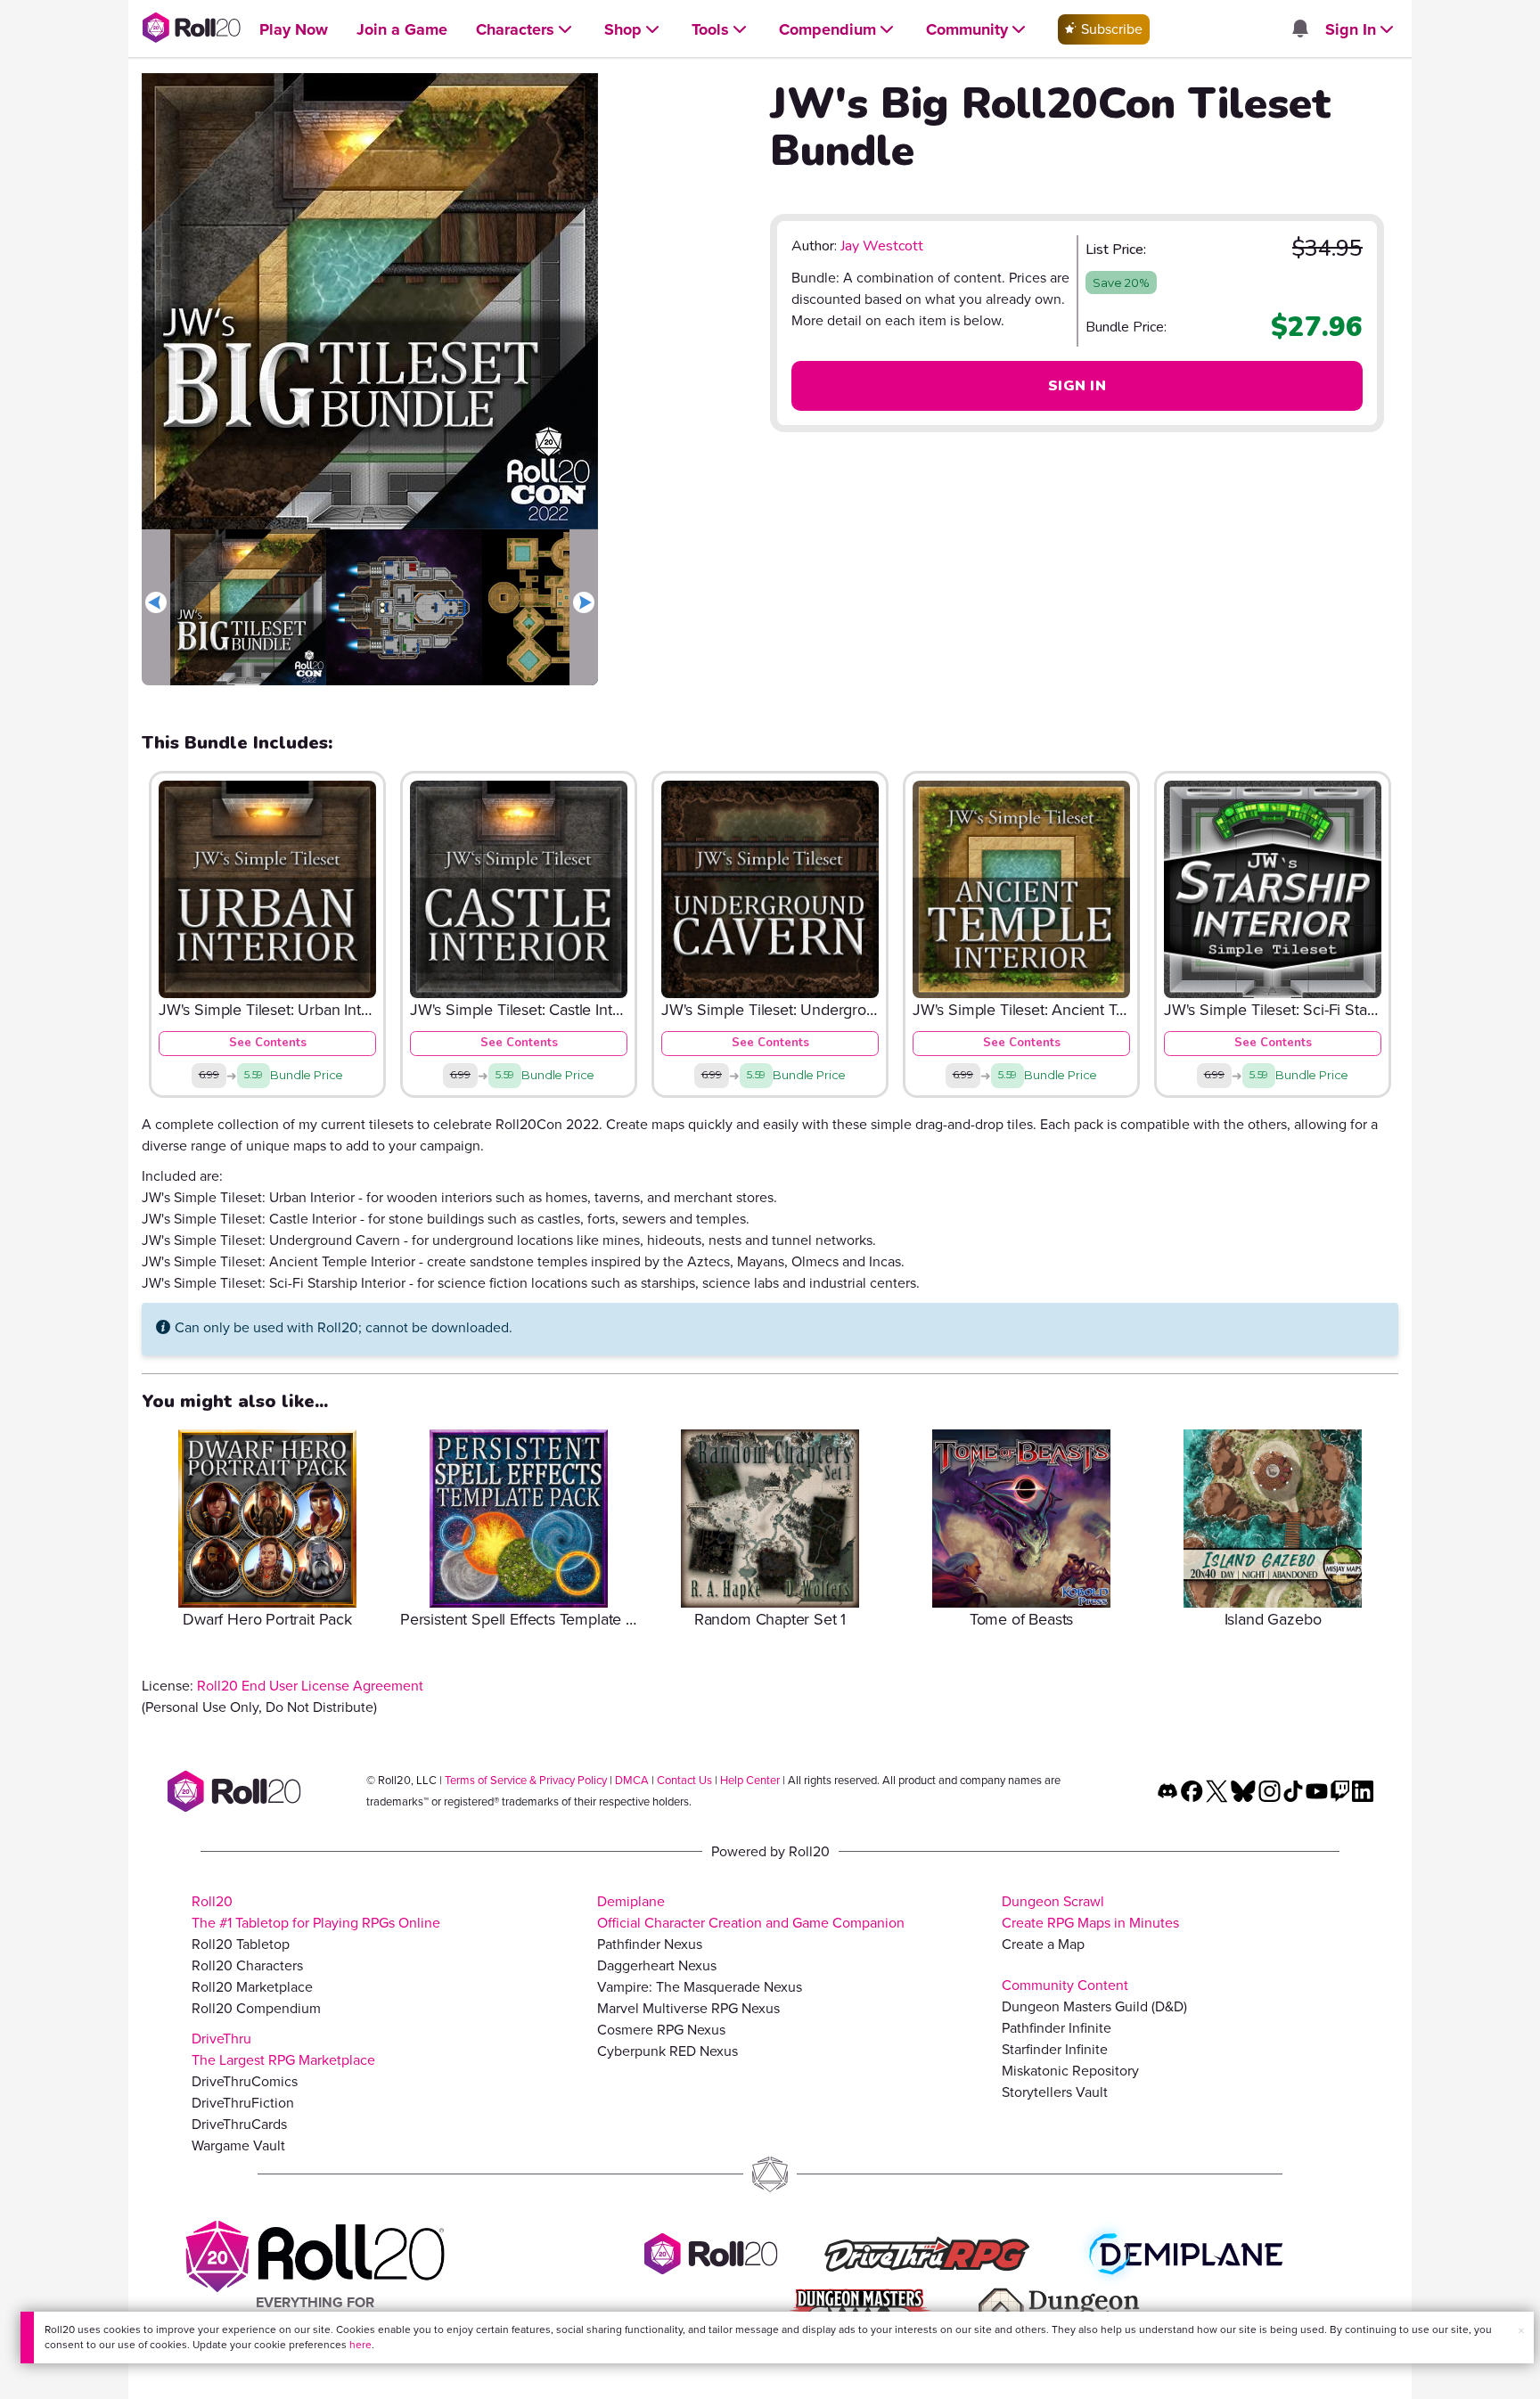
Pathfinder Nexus (650, 1944)
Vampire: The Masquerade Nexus (700, 1987)
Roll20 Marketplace (252, 1987)
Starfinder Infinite (1055, 2049)
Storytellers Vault (1055, 2092)
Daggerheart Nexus (657, 1965)
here (360, 2345)
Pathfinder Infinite (1057, 2028)
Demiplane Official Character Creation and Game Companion (751, 1912)
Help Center (750, 1780)
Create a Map (1043, 1944)
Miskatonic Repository (1070, 2071)
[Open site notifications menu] (1299, 30)
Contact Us (684, 1780)
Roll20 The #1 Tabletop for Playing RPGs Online (316, 1912)
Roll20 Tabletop (241, 1944)
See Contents (268, 1043)
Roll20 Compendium (256, 2008)
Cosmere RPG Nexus (661, 2030)
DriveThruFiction (243, 2103)
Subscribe (1110, 29)
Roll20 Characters (247, 1965)
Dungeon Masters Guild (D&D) (1094, 2006)
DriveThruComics (245, 2081)
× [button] (1521, 2331)
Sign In (1077, 386)
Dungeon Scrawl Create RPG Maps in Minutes (1090, 1912)
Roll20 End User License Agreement (310, 1686)
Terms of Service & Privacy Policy (526, 1780)
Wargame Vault (238, 2145)
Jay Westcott (882, 246)
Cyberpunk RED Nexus (668, 2051)
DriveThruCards (239, 2124)
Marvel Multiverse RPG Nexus (688, 2008)
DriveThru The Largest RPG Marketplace (283, 2049)
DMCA (632, 1780)
